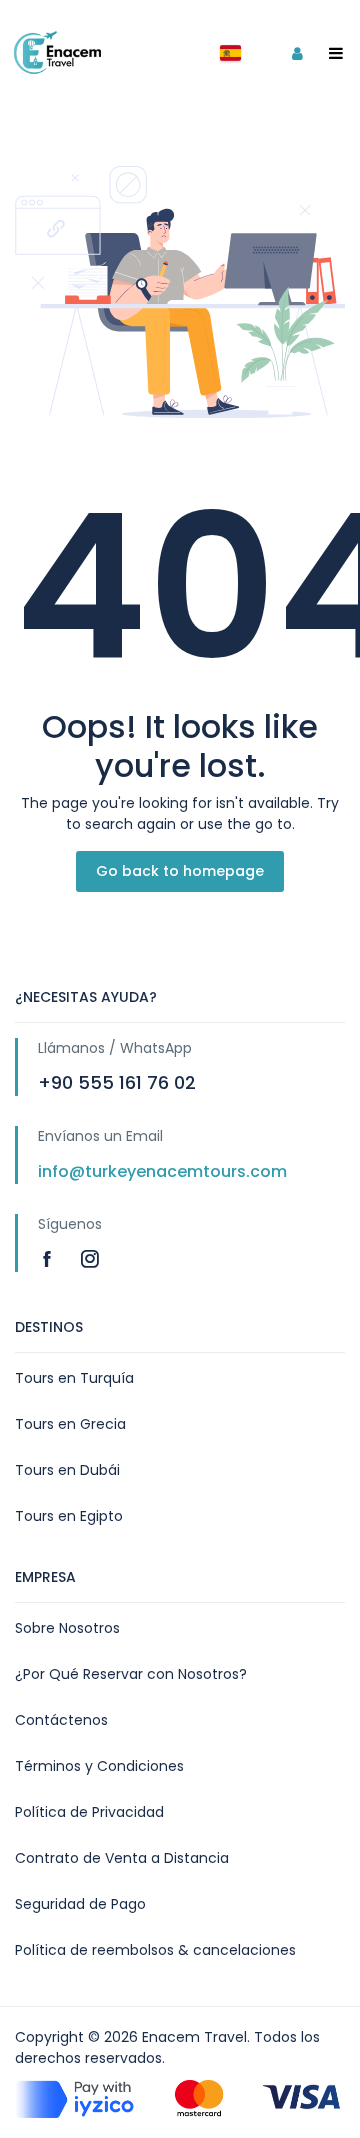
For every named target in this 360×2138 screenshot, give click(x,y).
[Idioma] (230, 53)
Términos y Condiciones (99, 1766)
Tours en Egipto (69, 1516)
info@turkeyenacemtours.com (162, 1171)
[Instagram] (90, 1258)
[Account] (297, 53)
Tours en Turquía (74, 1378)
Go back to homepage (180, 871)
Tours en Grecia (70, 1424)
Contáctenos (61, 1720)
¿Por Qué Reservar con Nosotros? (131, 1674)
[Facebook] (49, 1258)
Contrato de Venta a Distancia (122, 1858)
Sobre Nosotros (67, 1628)
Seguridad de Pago (80, 1904)
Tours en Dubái (67, 1470)
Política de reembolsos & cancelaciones (155, 1950)
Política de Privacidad (89, 1812)
